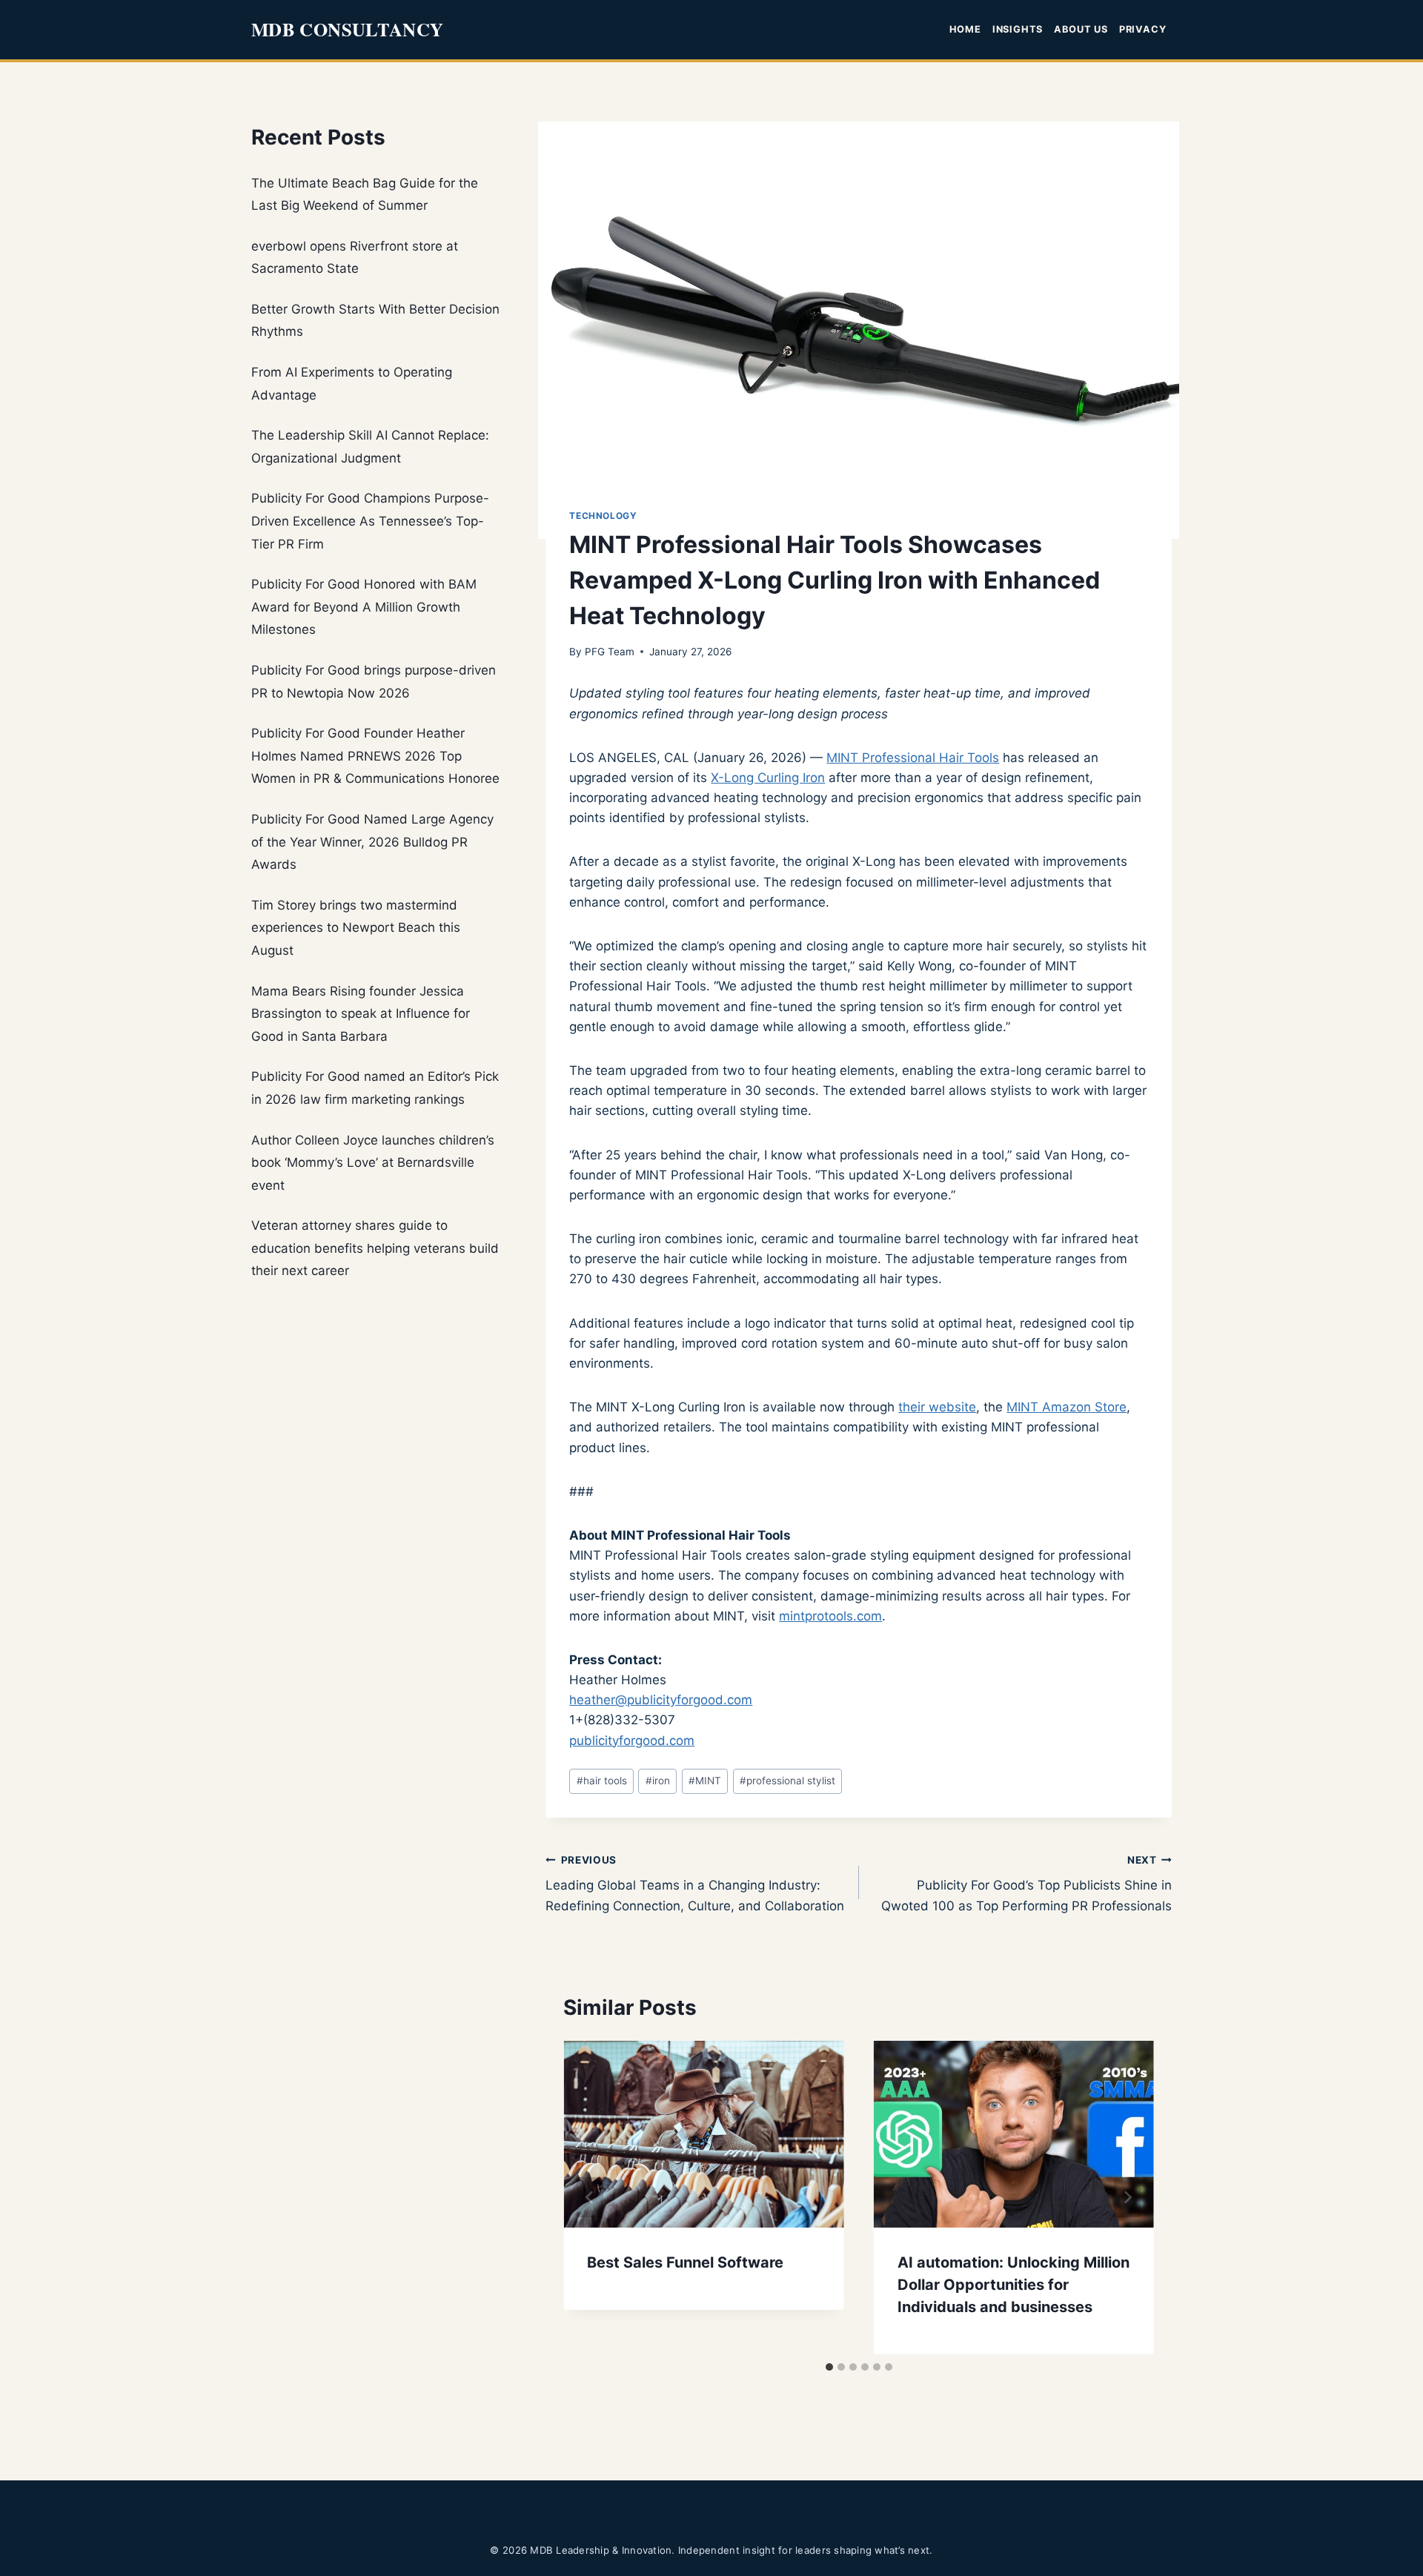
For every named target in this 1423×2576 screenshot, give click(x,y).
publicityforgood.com (632, 1741)
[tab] (829, 2367)
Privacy (1142, 29)
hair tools (602, 1781)
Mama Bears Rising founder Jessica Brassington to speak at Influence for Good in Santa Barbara (361, 1014)
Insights (1018, 29)
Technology (603, 516)
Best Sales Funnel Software (685, 2262)
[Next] (1127, 2197)
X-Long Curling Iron (768, 778)
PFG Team (610, 652)
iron (658, 1781)
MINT (705, 1781)
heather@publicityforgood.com (661, 1700)
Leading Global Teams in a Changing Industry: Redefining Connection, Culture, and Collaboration (695, 1884)
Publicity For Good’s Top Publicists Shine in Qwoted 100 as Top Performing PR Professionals (1026, 1884)
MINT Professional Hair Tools (913, 758)
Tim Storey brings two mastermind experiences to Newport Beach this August (356, 928)
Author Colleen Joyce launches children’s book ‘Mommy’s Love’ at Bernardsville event (373, 1163)
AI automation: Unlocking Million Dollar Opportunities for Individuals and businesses (1014, 2285)
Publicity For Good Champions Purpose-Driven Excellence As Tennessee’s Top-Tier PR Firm (370, 521)
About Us (1081, 29)
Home (965, 29)
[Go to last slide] (590, 2197)
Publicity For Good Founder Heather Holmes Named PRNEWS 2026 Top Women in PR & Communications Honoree (375, 756)
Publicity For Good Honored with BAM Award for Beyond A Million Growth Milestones (364, 607)
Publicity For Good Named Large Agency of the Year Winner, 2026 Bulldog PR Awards (372, 842)
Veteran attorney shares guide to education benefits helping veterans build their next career (375, 1248)
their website (937, 1407)
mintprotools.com (830, 1616)
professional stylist (787, 1781)
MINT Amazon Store (1067, 1407)
